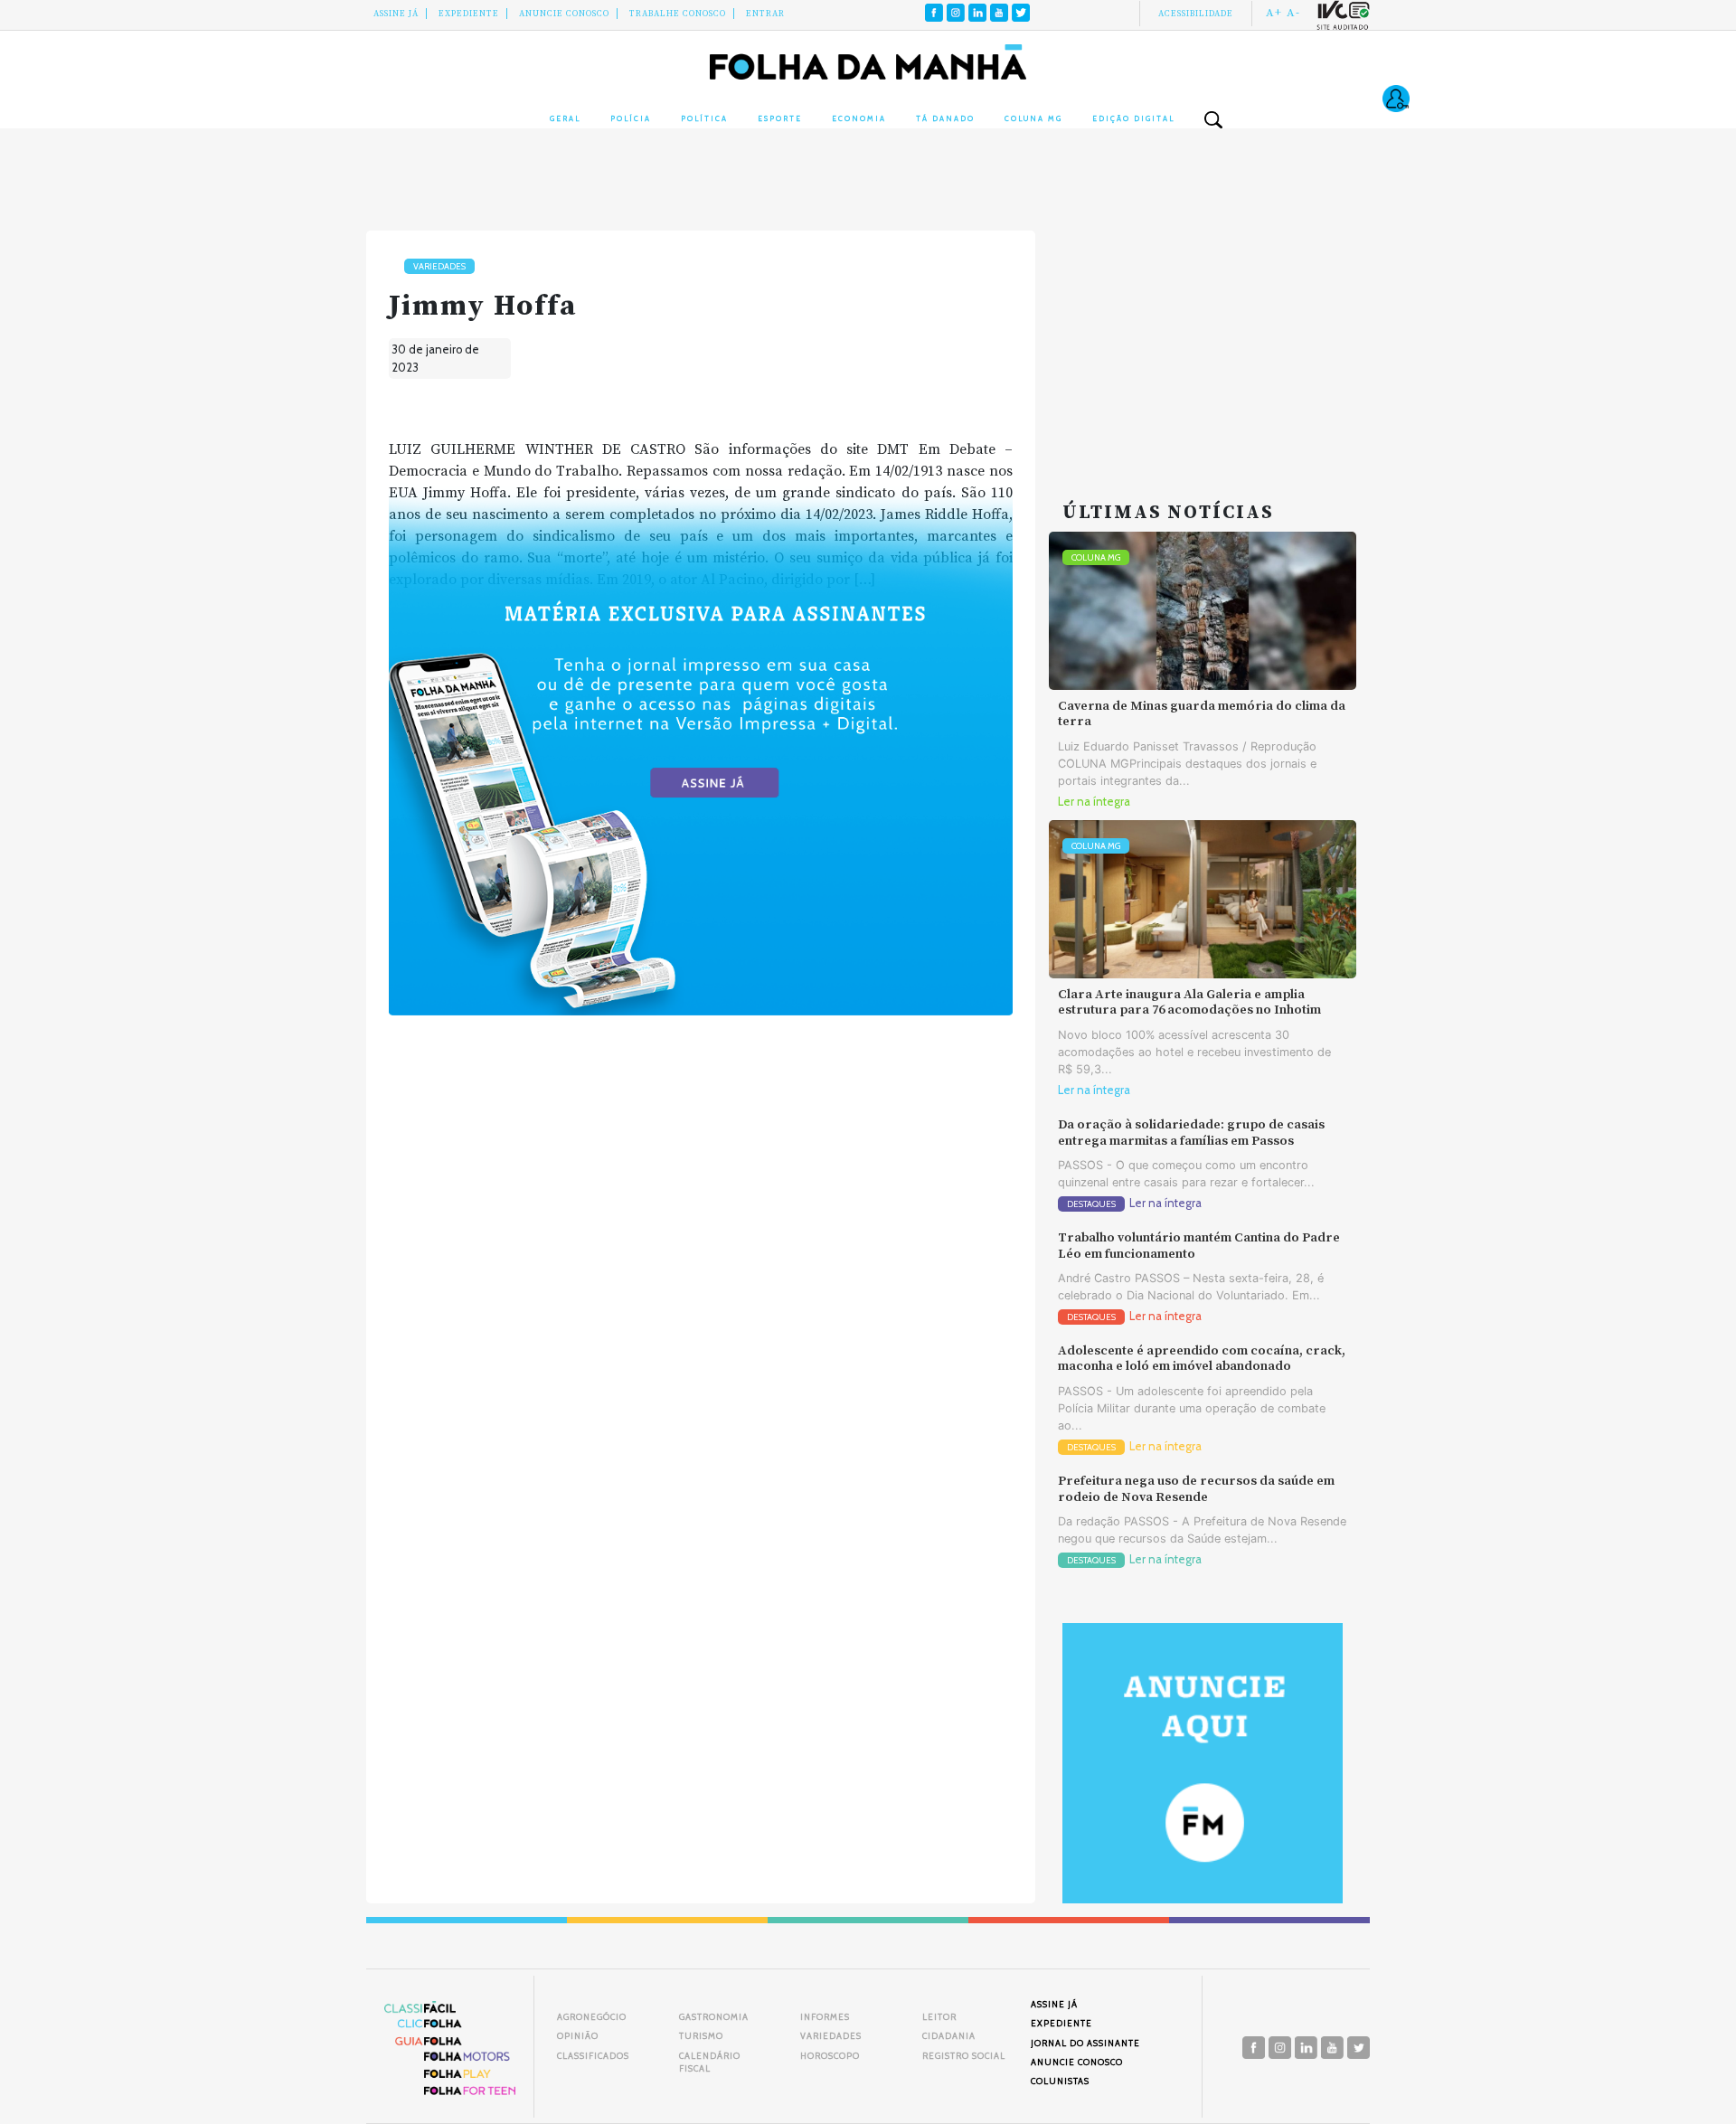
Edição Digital (1133, 118)
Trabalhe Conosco (678, 14)
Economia (859, 118)
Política (704, 118)
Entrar (765, 14)
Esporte (780, 118)
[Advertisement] (1203, 344)
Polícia (631, 118)
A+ (1274, 13)
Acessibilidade (1196, 14)
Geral (565, 118)
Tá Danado (945, 118)
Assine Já (396, 14)
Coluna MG (1033, 118)
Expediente (469, 14)
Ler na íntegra (1094, 802)
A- (1293, 13)
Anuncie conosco (564, 14)
